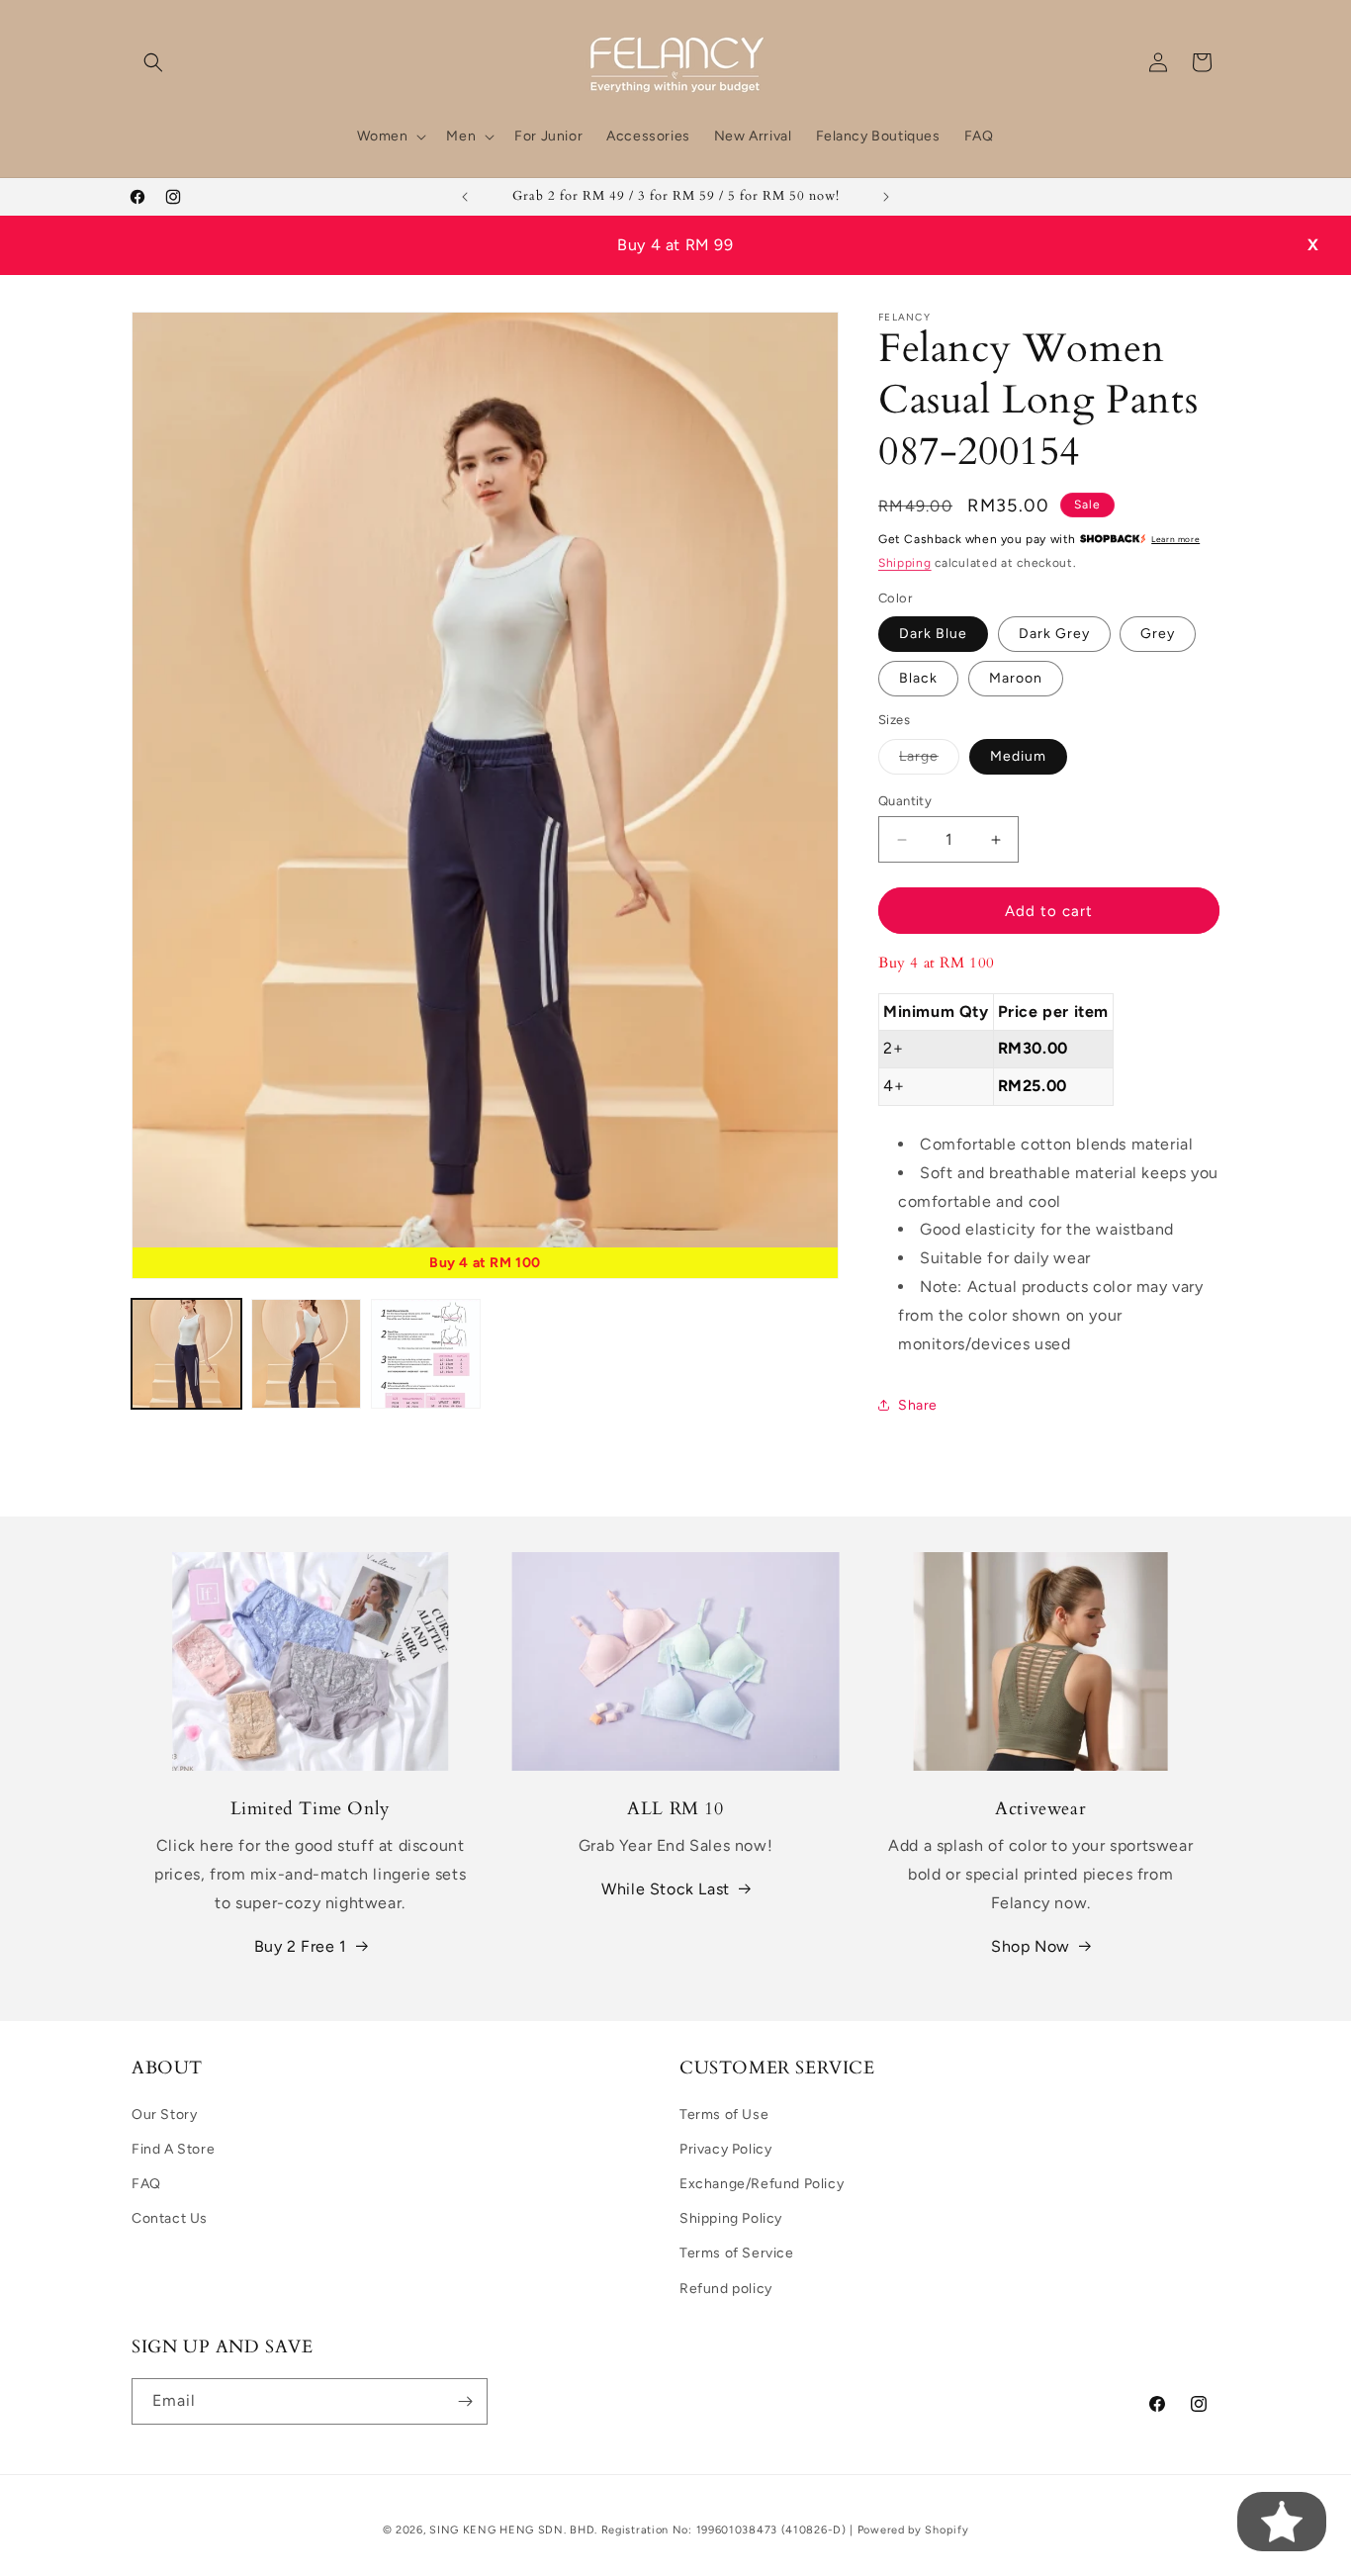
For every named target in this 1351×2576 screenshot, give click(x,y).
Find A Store (173, 2149)
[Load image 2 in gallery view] (306, 1354)
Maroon (1016, 678)
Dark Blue (933, 634)
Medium (1018, 756)
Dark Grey (1054, 634)
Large (929, 761)
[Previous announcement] (465, 197)
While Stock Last (666, 1889)
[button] (153, 62)
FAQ (146, 2184)
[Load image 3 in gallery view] (426, 1354)
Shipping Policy (731, 2218)
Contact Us (170, 2218)
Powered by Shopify (913, 2530)
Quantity (905, 801)
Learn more (1175, 539)
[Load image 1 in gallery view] (186, 1354)
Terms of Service (737, 2254)
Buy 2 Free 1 (301, 1946)
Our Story (164, 2115)
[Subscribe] (465, 2401)
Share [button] (918, 1405)
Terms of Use (724, 2115)
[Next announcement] (886, 197)
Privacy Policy (725, 2149)
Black (918, 678)
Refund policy (726, 2289)
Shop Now (1031, 1946)
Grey (1158, 634)
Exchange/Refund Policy (762, 2184)
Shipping (905, 563)
